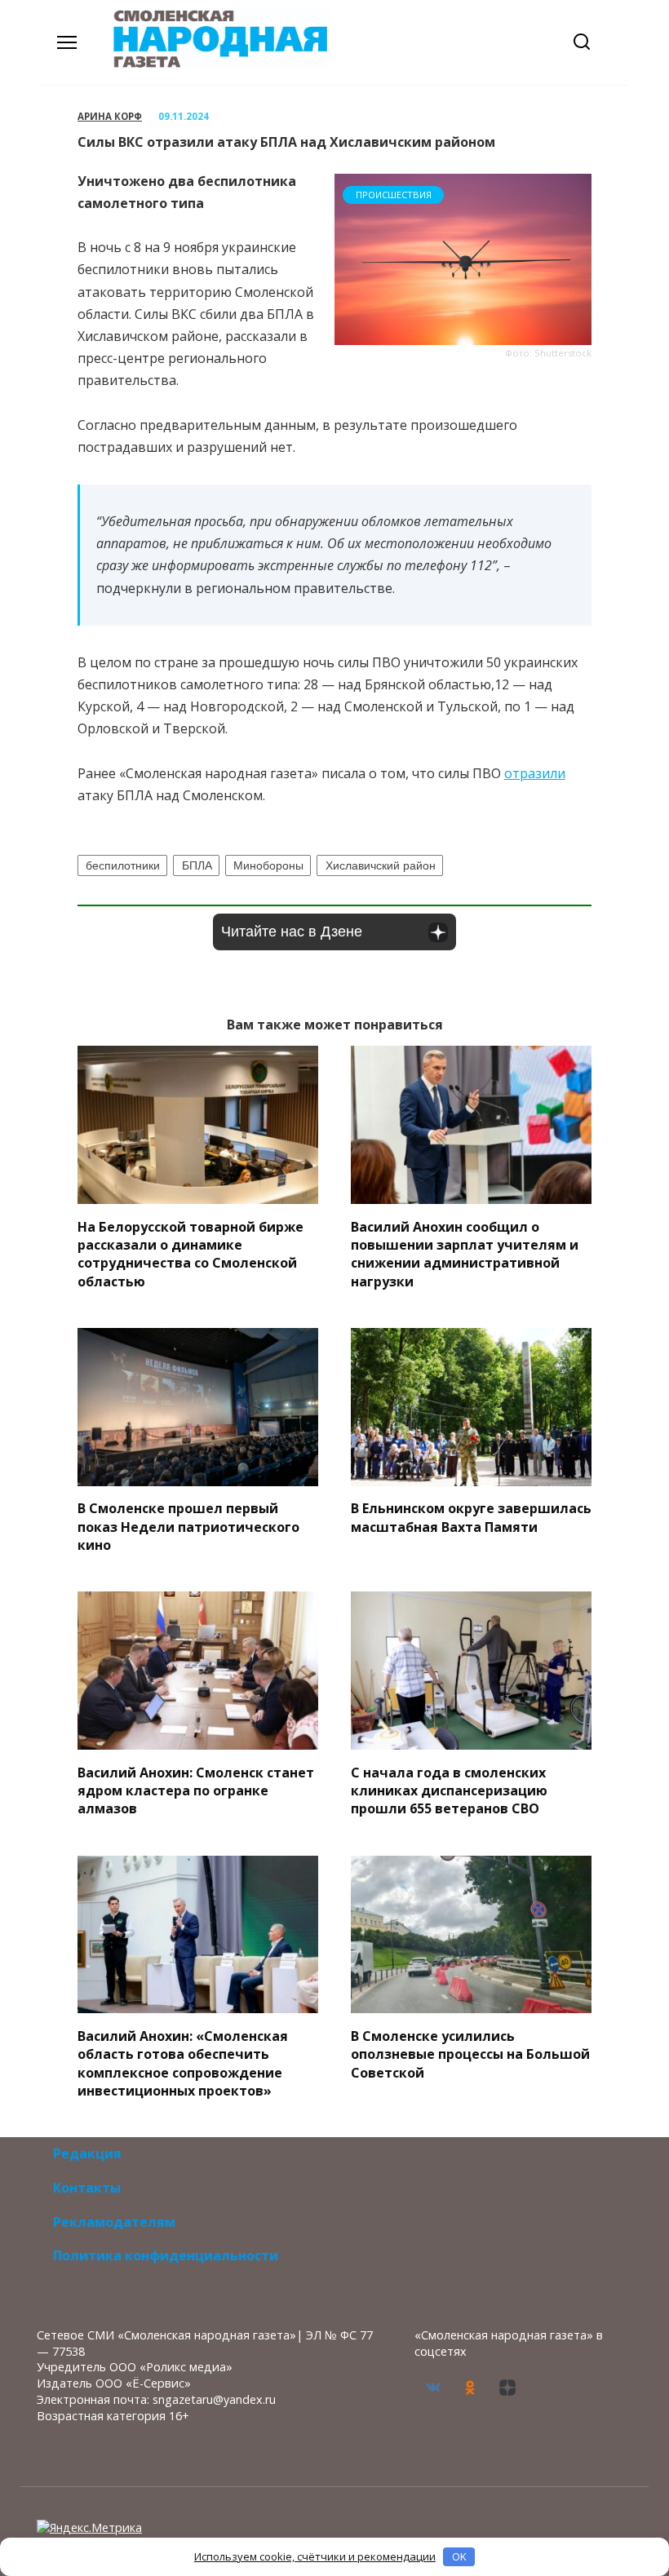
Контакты (87, 2188)
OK (459, 2556)
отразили (535, 773)
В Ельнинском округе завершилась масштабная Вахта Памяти (471, 1517)
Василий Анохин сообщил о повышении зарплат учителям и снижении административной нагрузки (465, 1253)
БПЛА (197, 865)
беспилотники (123, 865)
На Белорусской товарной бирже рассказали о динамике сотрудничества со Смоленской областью (191, 1253)
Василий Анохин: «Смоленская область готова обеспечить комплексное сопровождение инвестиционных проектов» (183, 2063)
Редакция (87, 2153)
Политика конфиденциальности (166, 2255)
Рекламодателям (114, 2222)
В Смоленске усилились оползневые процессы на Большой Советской (470, 2054)
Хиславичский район (381, 865)
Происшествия (394, 195)
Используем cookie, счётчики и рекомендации (315, 2556)
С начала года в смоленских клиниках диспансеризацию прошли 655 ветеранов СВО (449, 1790)
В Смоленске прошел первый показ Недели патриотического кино (188, 1527)
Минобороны (268, 865)
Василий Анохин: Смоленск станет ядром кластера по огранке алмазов (196, 1790)
